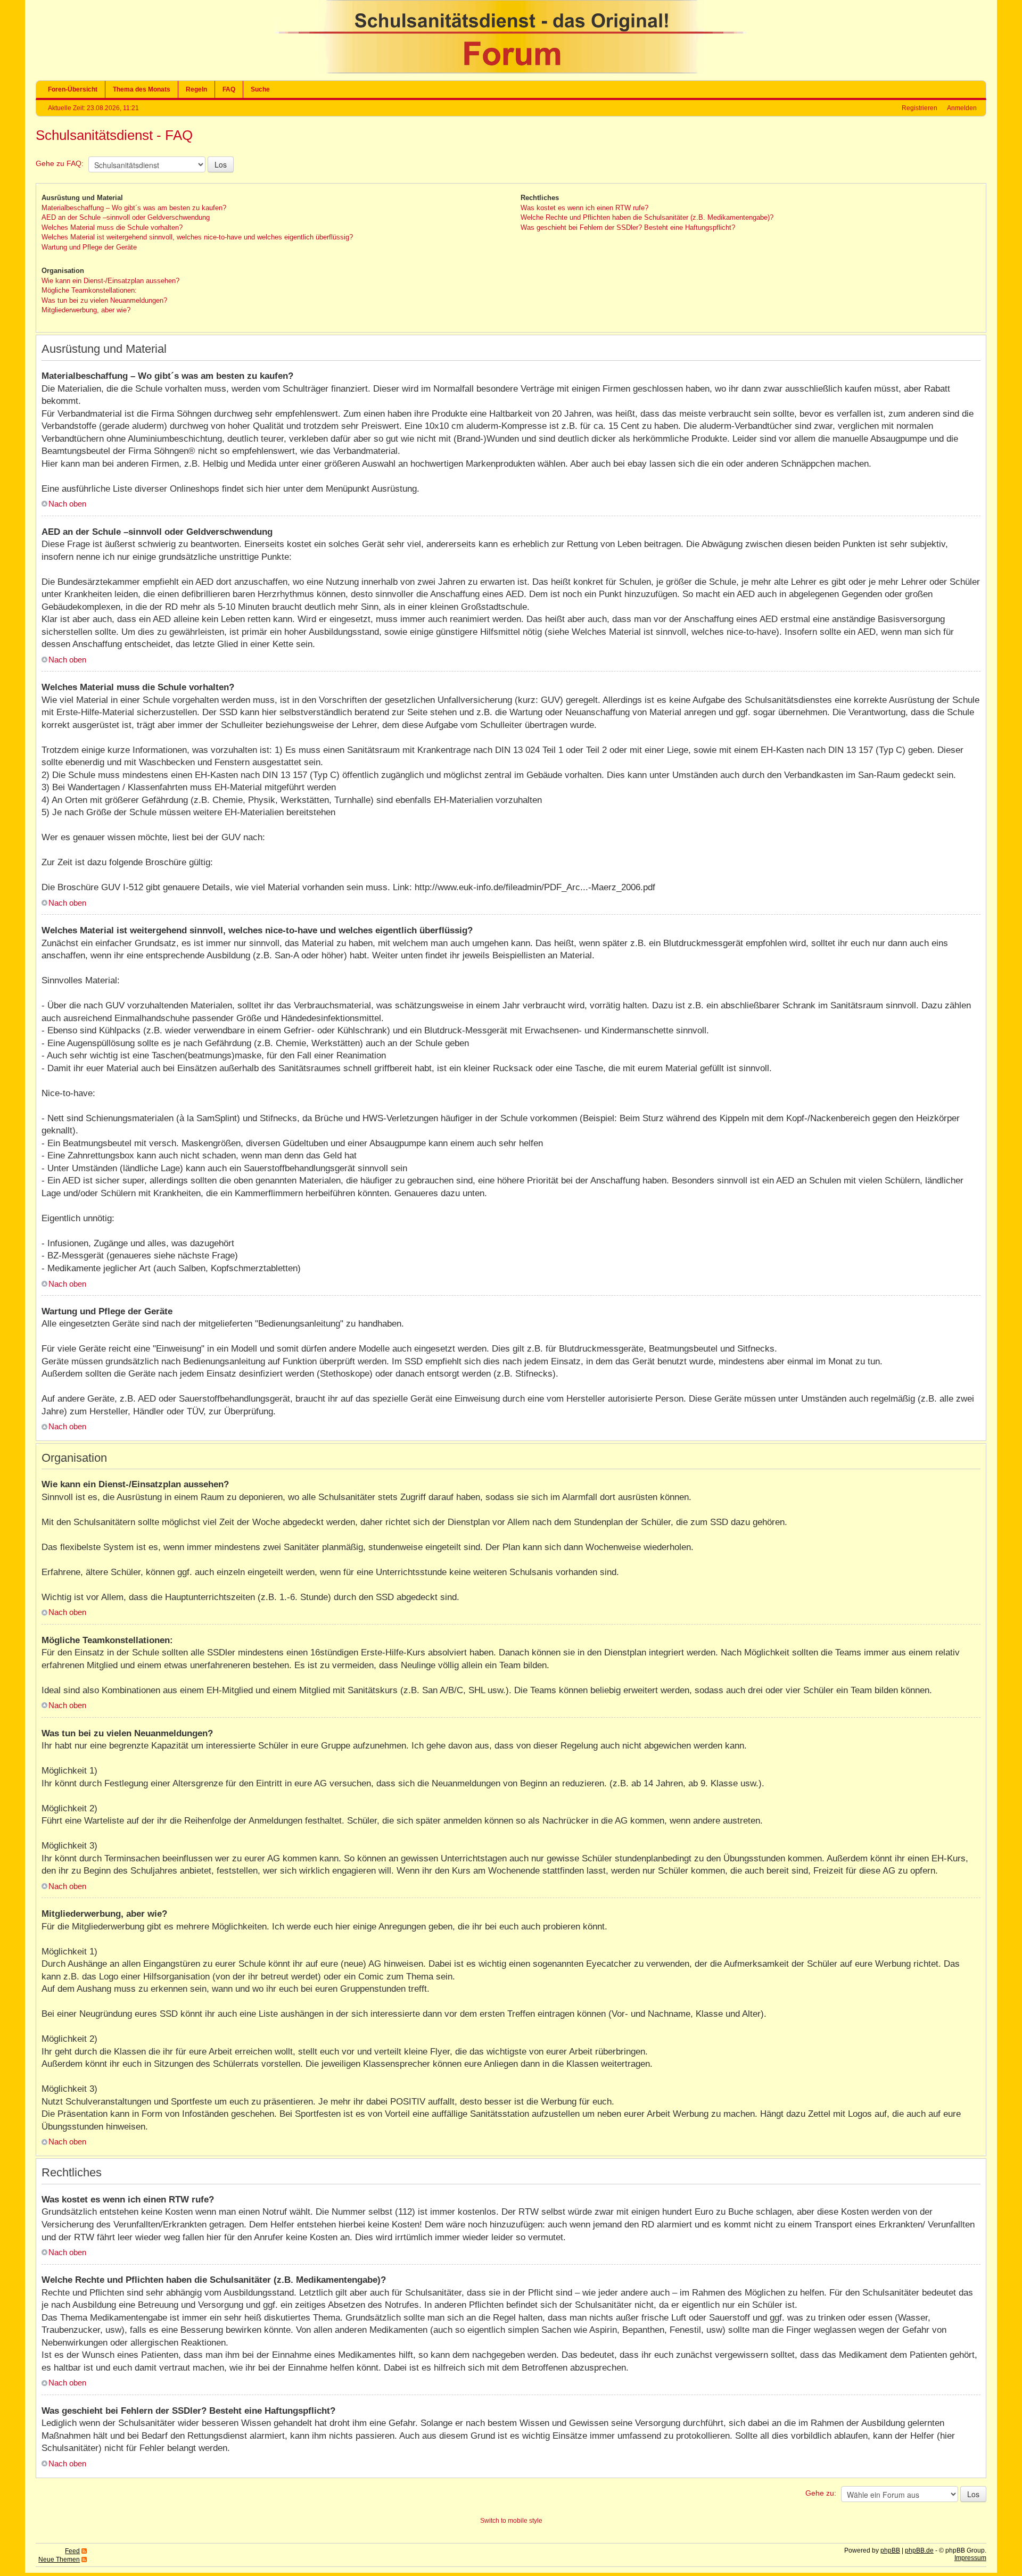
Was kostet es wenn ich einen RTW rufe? (584, 208)
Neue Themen (59, 2560)
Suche (260, 89)
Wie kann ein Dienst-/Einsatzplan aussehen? (110, 281)
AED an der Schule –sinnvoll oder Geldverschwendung (126, 217)
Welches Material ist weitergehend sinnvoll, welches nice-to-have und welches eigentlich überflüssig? (197, 237)
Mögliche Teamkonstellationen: (89, 290)
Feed (72, 2551)
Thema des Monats (142, 89)
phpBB (890, 2550)
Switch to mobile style (511, 2521)
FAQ (229, 89)
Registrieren (920, 108)
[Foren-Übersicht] (511, 71)
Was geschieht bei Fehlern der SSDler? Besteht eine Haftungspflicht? (628, 227)
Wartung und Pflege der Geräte (89, 247)
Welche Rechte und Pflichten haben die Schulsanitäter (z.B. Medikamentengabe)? (647, 217)
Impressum (970, 2558)
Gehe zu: (821, 2493)
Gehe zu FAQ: (60, 163)
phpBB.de (919, 2550)
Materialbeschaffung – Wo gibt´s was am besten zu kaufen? (134, 208)
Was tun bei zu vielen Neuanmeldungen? (104, 300)
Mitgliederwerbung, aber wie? (86, 310)
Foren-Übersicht (73, 89)
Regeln (196, 89)
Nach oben (67, 504)
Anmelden (962, 108)
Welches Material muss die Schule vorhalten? (112, 227)
